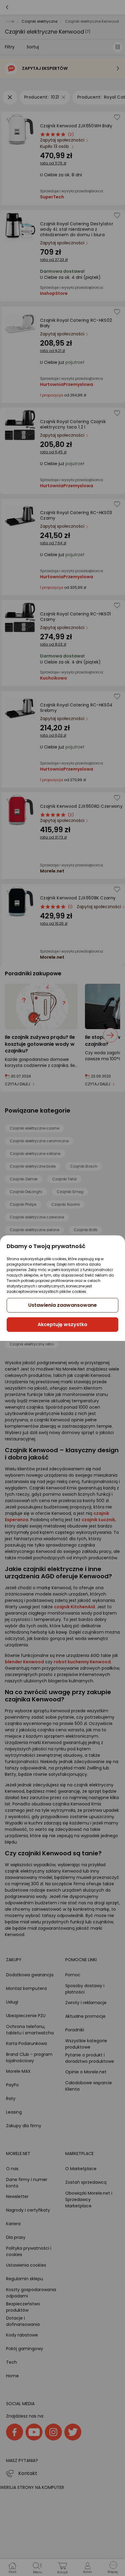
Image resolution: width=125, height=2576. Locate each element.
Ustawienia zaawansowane (62, 1305)
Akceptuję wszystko (62, 1324)
